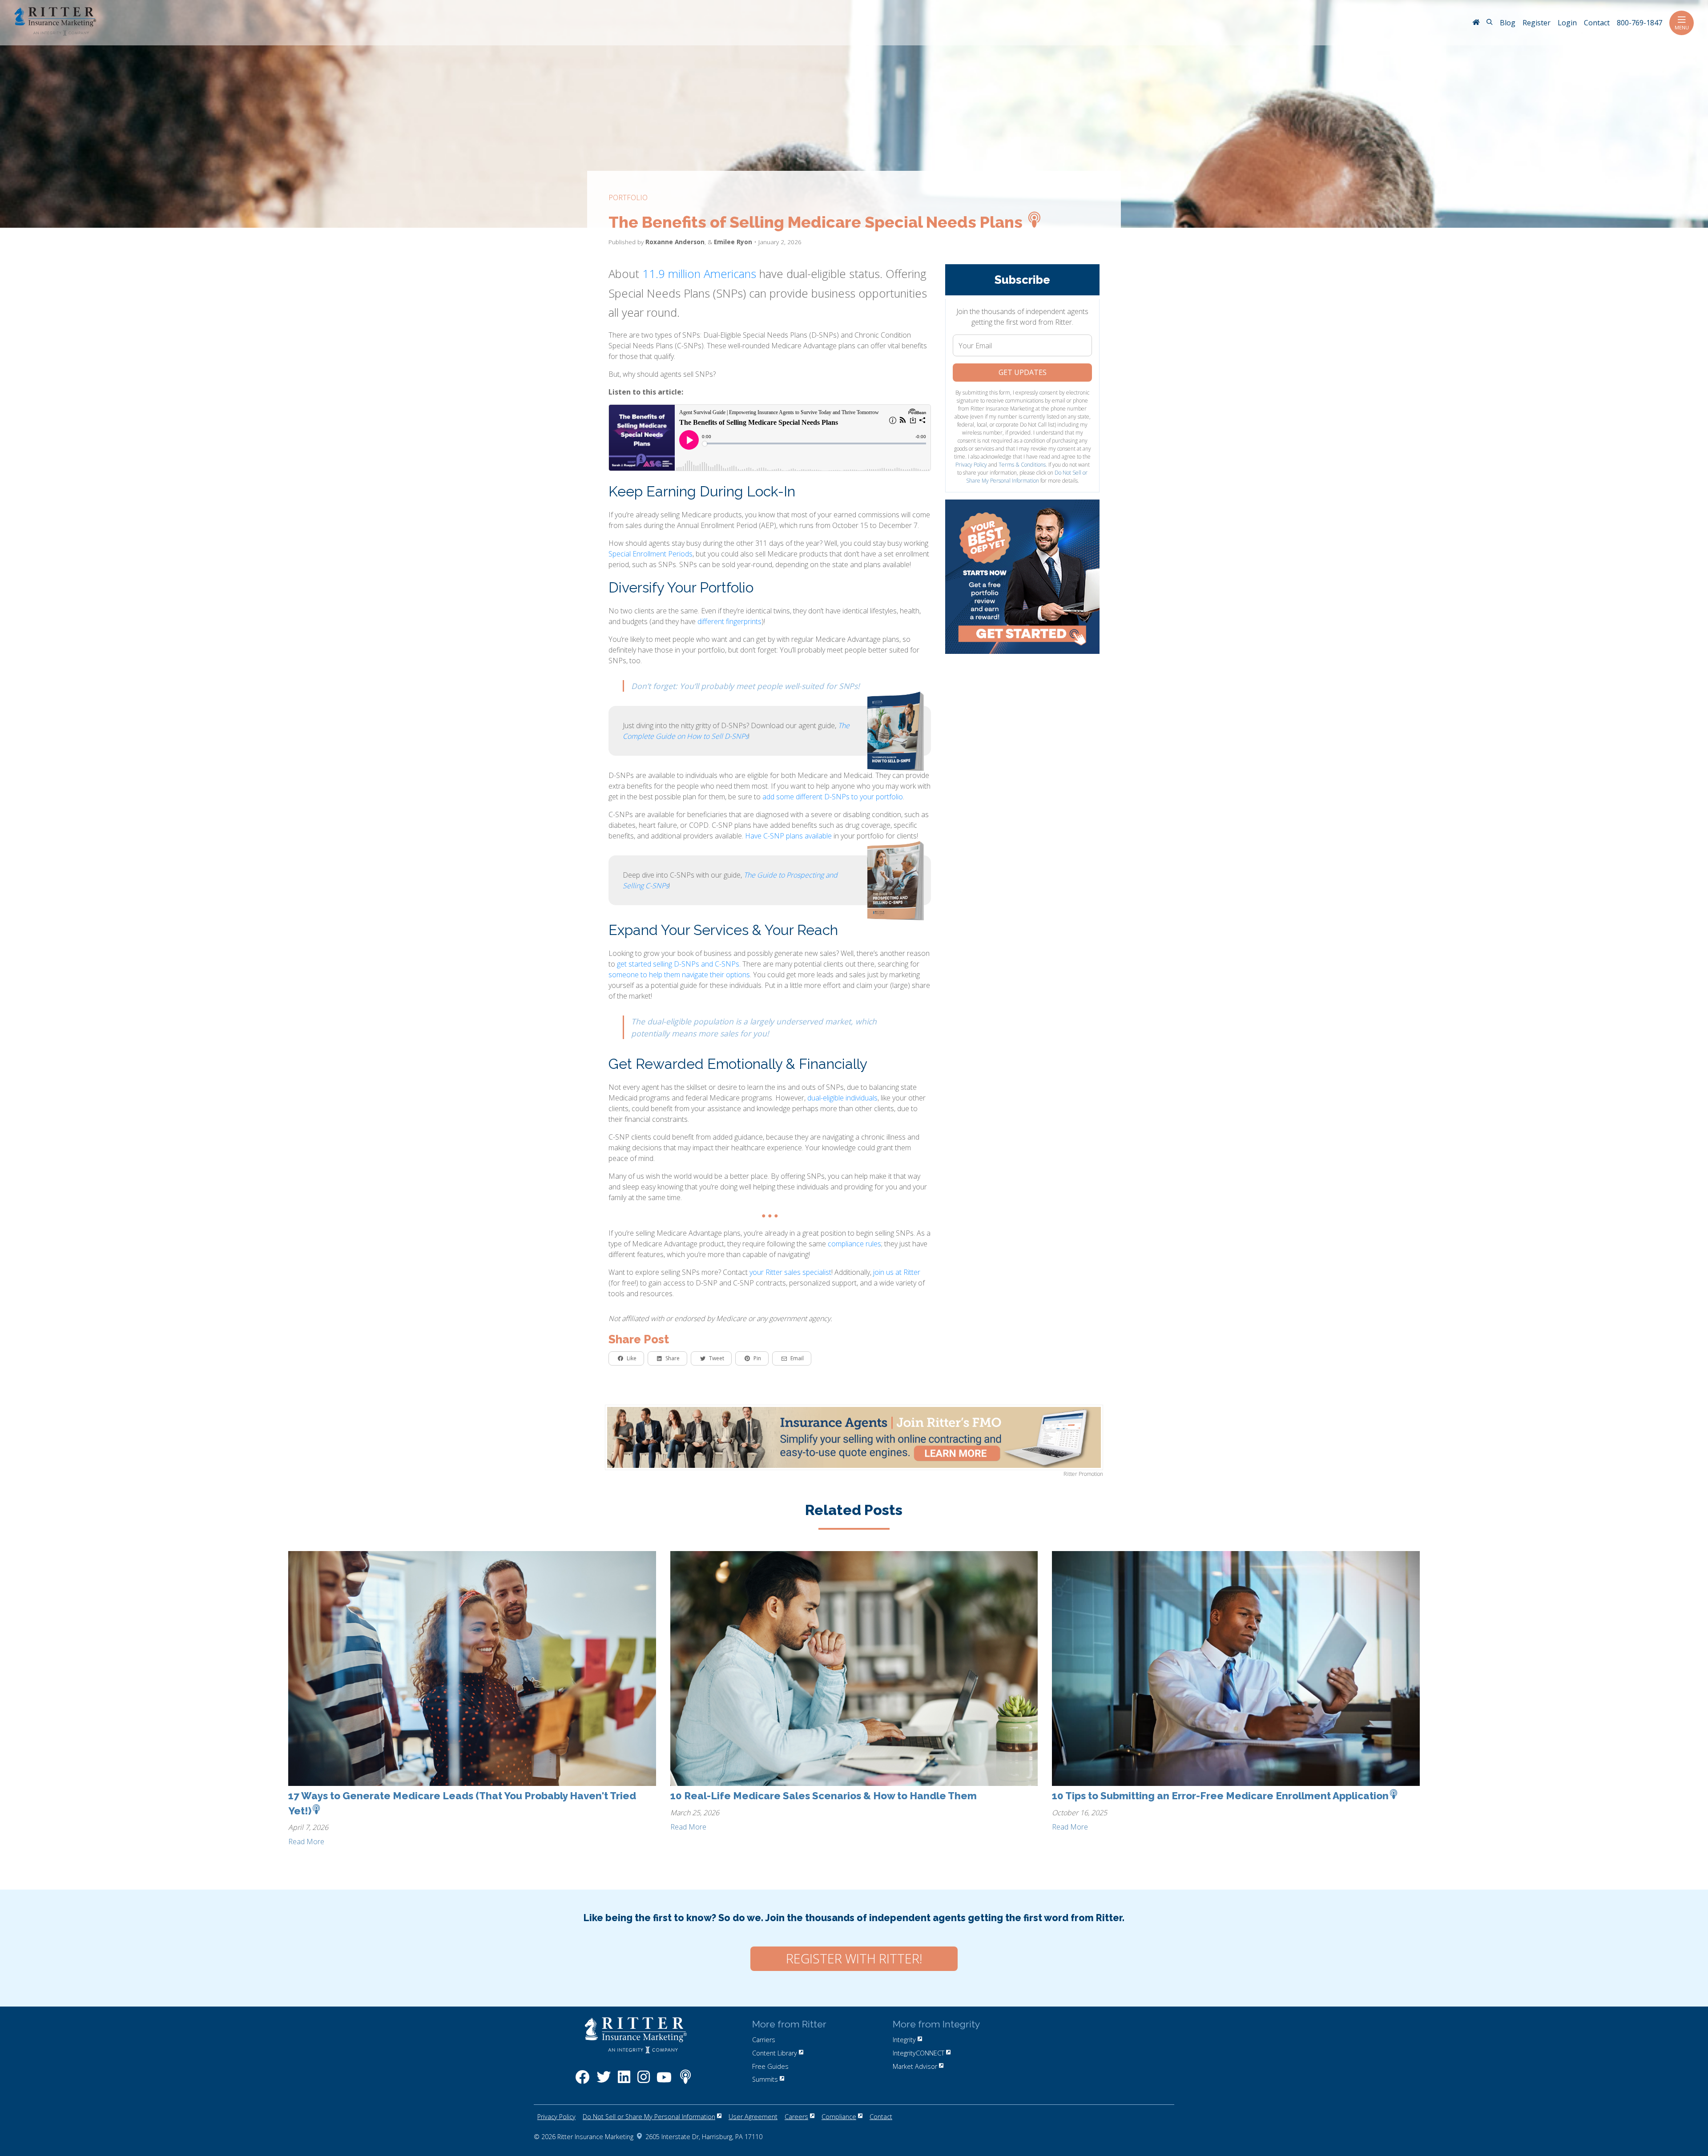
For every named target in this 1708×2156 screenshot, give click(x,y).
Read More (306, 1842)
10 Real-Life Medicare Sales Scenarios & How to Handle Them (824, 1796)
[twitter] (604, 2081)
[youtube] (664, 2081)
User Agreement (753, 2117)
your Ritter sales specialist (790, 1272)
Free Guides (770, 2066)
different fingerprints (729, 621)
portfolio (628, 197)
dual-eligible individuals (842, 1098)
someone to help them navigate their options (679, 975)
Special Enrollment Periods (651, 554)
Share (673, 1358)
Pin (757, 1358)
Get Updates (1023, 372)
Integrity (904, 2040)
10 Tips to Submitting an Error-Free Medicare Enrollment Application (1220, 1796)
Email (797, 1358)
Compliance (839, 2117)
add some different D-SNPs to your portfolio (833, 797)
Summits (765, 2079)
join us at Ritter (897, 1272)
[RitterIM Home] (1476, 23)
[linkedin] (624, 2081)
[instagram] (644, 2081)
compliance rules (854, 1244)
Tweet (717, 1358)
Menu (1682, 27)
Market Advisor (915, 2066)
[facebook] (582, 2081)
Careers (796, 2117)
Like (632, 1358)
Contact (881, 2117)
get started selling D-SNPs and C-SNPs (678, 964)
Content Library (775, 2053)
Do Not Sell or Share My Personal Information (1027, 477)
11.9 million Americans (699, 274)
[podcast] (685, 2081)
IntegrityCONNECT (918, 2053)
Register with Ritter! (854, 1959)
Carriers (764, 2040)
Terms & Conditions (1022, 465)
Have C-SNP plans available (788, 836)
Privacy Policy (971, 465)
